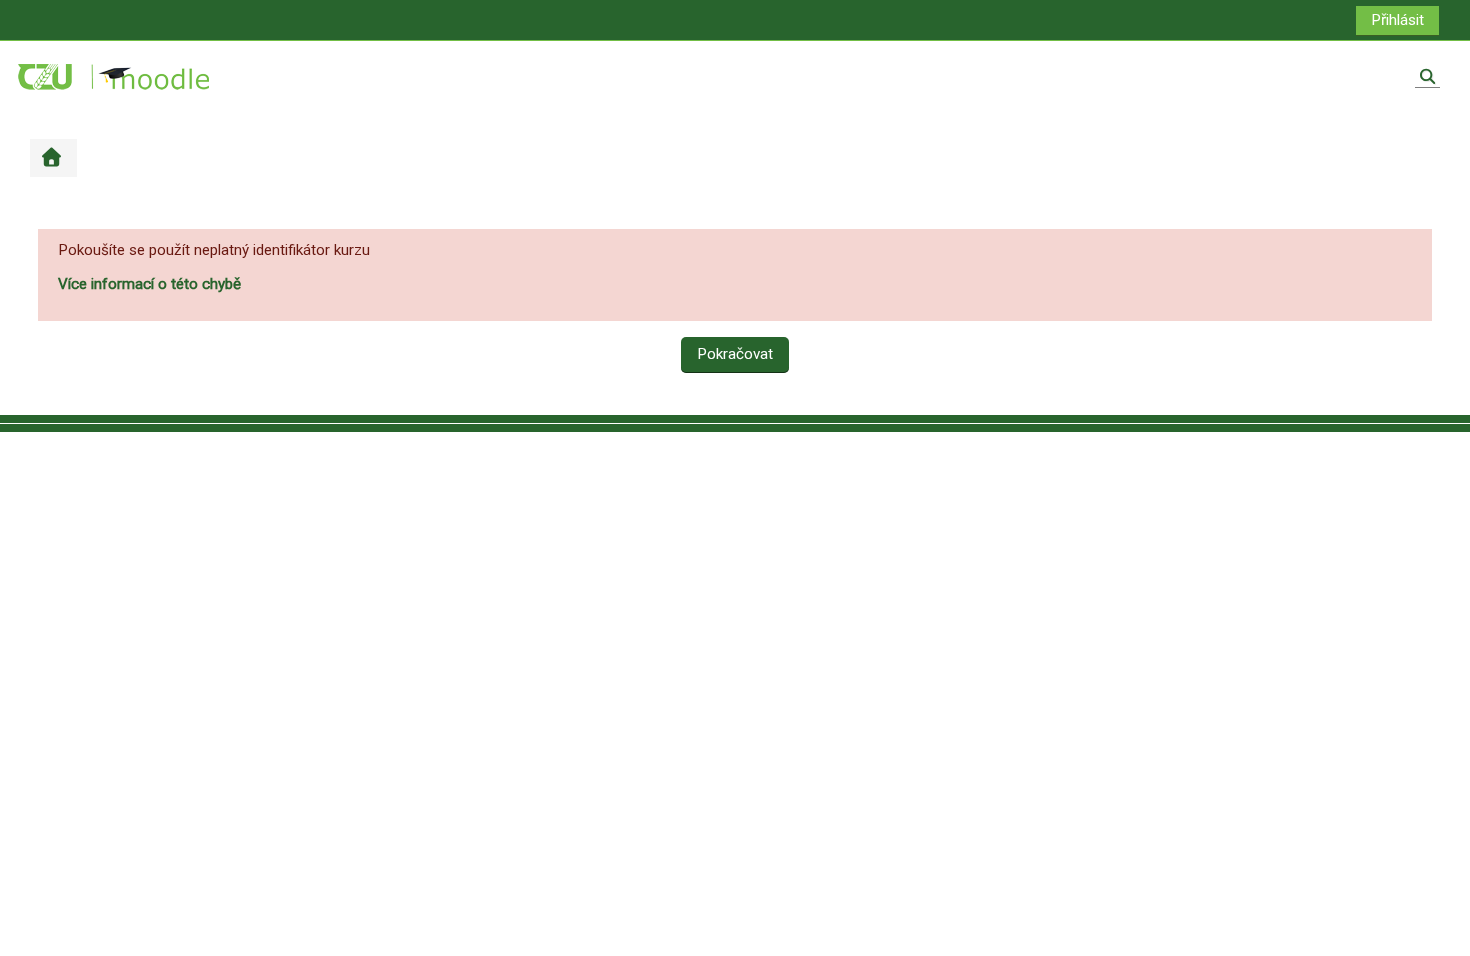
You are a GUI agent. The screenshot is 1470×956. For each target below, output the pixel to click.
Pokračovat (735, 354)
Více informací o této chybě (149, 284)
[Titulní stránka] (115, 76)
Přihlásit (1397, 20)
